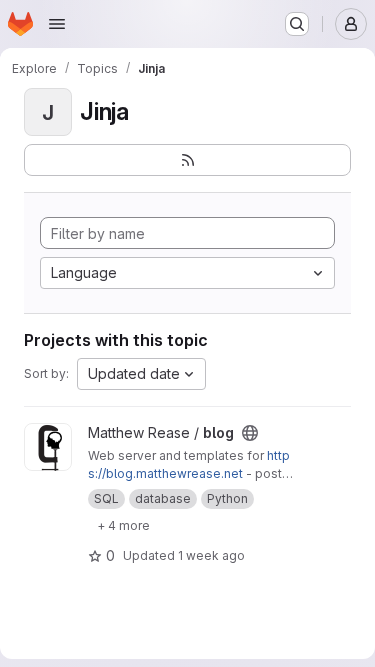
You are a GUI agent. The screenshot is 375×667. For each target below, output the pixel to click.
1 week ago (211, 555)
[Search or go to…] (297, 24)
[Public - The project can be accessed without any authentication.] (250, 433)
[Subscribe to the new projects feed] (187, 160)
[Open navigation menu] (57, 24)
